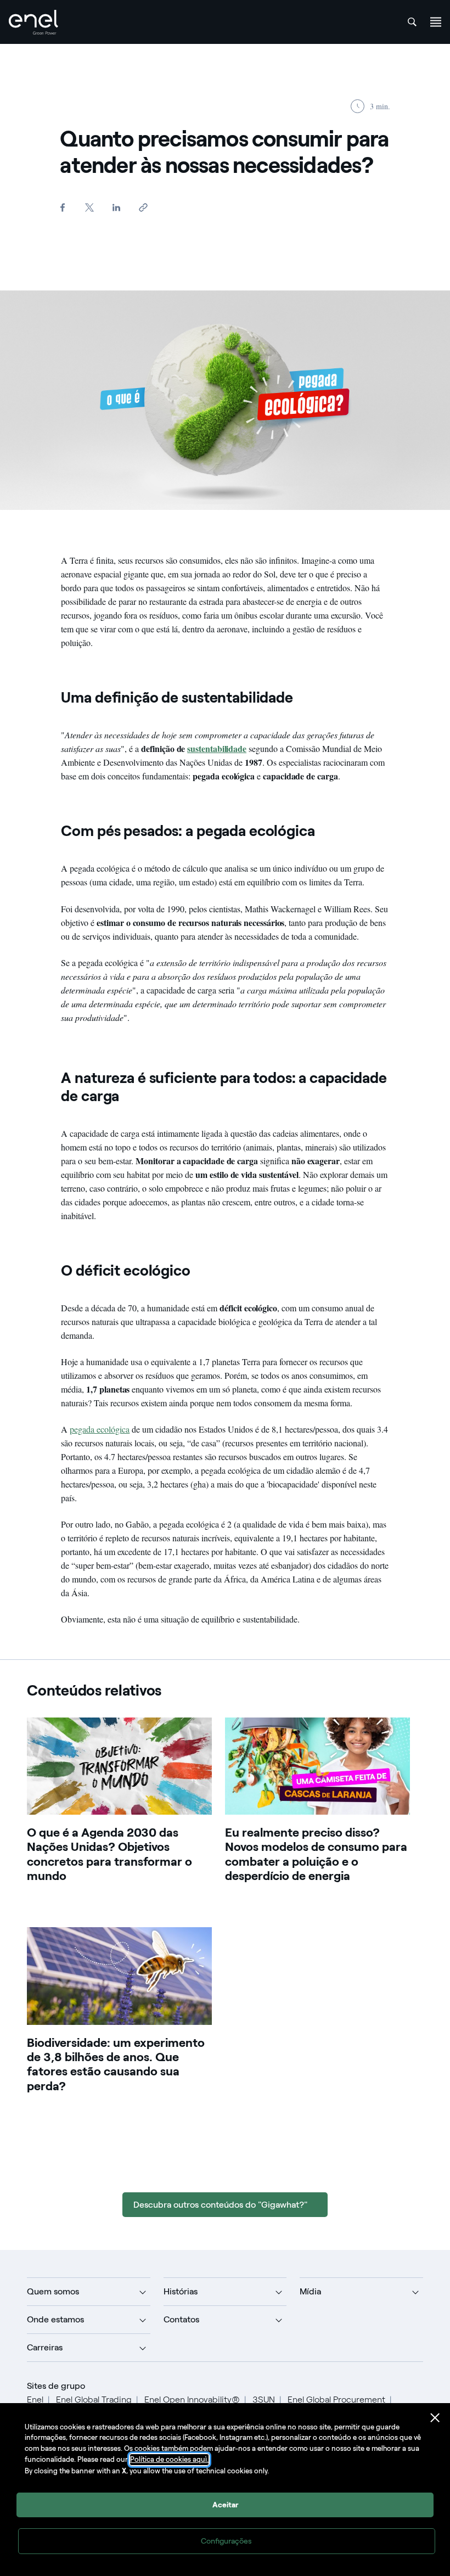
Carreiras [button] (45, 2347)
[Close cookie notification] (435, 2418)
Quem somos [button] (53, 2291)
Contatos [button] (181, 2319)
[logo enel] (33, 22)
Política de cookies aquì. (169, 2459)
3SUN (264, 2400)
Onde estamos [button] (55, 2319)
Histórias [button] (181, 2291)
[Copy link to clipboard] (143, 207)
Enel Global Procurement (336, 2400)
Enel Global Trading (94, 2400)
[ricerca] (412, 22)
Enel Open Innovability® (192, 2400)
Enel (35, 2400)
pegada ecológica (100, 1429)
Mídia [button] (310, 2291)
